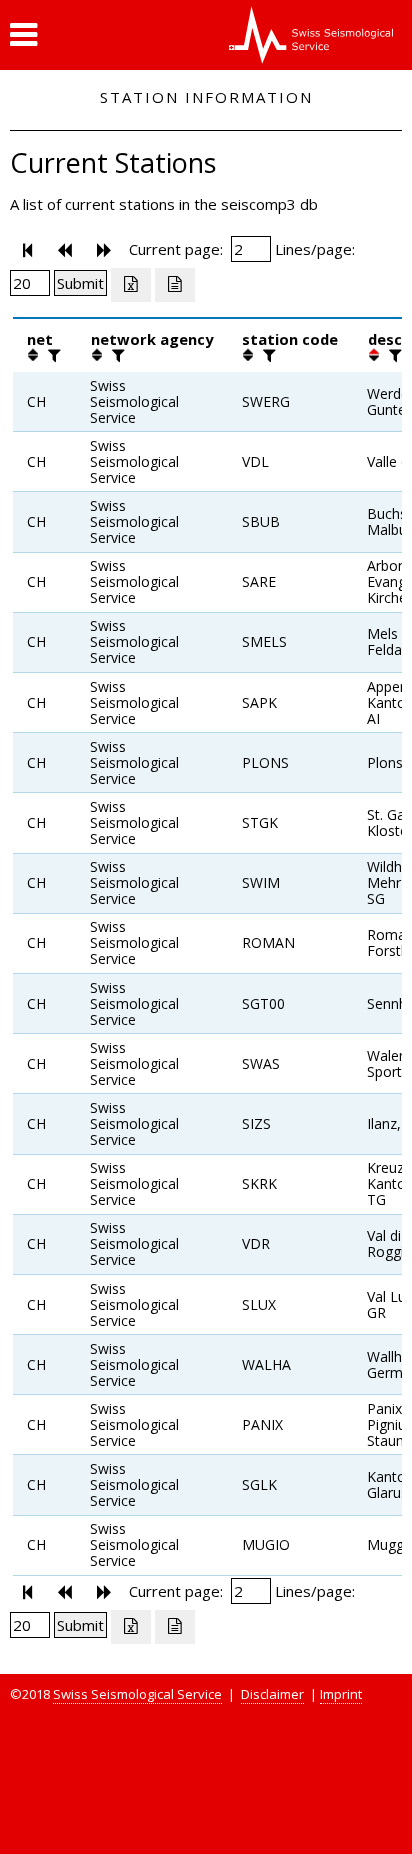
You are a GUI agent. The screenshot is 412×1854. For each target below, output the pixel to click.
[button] (23, 35)
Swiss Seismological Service (137, 1694)
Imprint (341, 1694)
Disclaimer (272, 1694)
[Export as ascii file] (175, 285)
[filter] (52, 355)
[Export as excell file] (131, 285)
